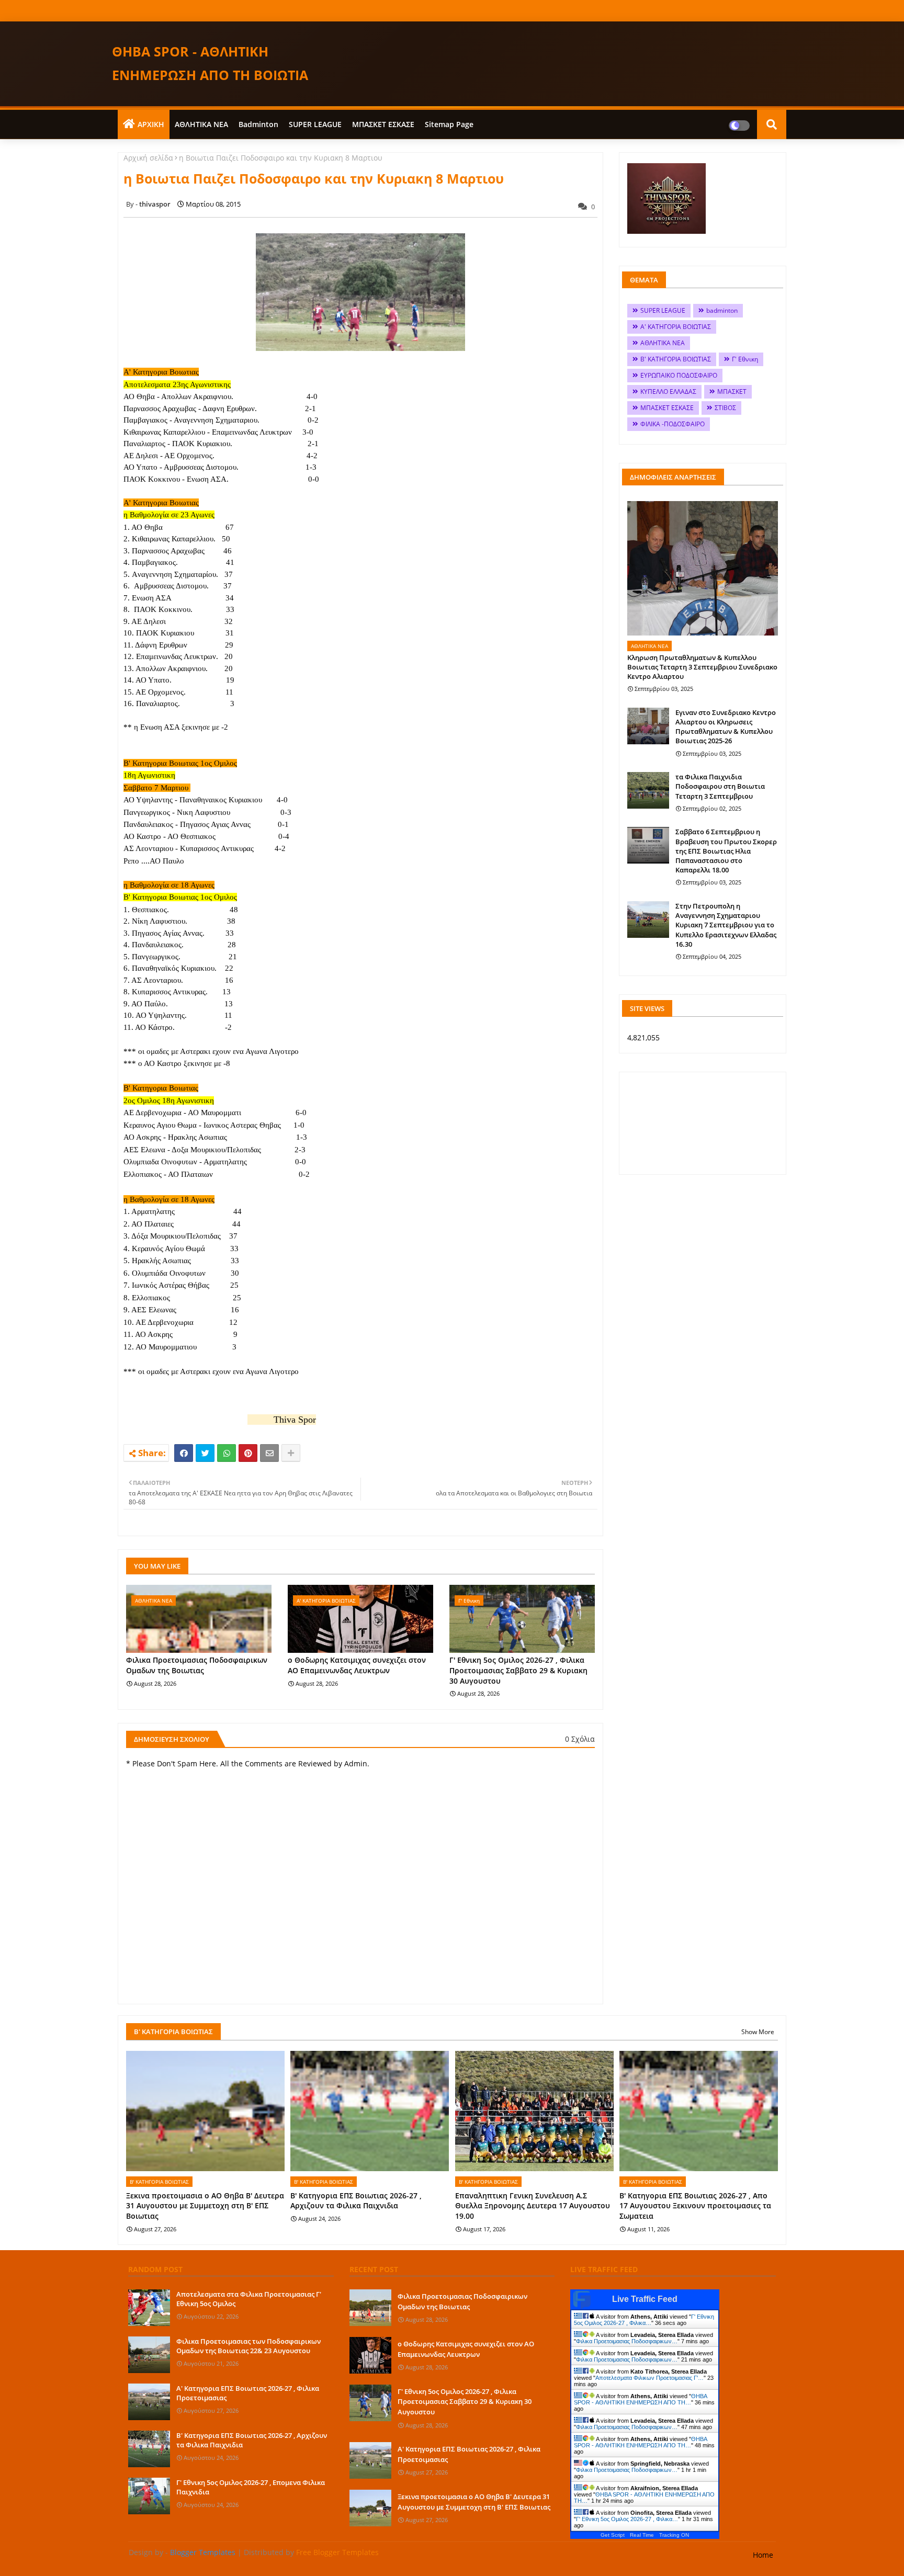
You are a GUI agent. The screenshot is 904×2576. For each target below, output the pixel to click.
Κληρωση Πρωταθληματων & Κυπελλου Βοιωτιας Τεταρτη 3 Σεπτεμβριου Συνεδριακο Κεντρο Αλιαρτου (702, 667)
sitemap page (449, 124)
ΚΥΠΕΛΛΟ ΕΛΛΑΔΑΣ (668, 391)
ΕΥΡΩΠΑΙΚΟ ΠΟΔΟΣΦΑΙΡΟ (679, 375)
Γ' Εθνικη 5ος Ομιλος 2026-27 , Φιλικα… (644, 2320)
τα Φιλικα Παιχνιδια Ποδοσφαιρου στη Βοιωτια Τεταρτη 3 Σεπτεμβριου (720, 786)
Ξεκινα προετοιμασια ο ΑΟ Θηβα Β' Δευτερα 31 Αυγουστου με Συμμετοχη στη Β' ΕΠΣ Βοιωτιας (205, 2206)
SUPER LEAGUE (315, 124)
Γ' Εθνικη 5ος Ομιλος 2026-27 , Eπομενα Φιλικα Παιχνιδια (251, 2487)
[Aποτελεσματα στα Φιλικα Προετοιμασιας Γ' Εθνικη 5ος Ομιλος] (149, 2308)
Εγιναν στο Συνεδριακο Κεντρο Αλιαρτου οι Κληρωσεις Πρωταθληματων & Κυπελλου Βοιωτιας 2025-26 (726, 727)
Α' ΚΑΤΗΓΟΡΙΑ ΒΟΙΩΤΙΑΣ (676, 327)
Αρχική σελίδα (148, 158)
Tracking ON (674, 2535)
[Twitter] (205, 1453)
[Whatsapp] (227, 1453)
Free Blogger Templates (337, 2552)
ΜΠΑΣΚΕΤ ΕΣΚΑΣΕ (383, 124)
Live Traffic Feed (645, 2299)
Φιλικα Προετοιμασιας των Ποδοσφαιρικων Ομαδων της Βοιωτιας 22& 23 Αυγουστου (248, 2346)
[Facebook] (184, 1453)
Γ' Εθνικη (745, 359)
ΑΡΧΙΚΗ (151, 124)
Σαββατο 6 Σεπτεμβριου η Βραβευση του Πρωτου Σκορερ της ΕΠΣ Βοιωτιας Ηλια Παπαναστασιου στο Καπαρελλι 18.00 (726, 851)
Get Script (613, 2535)
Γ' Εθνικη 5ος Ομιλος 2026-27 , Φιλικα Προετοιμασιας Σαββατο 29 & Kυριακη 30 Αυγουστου (518, 1670)
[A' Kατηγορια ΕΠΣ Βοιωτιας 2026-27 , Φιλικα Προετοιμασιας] (149, 2402)
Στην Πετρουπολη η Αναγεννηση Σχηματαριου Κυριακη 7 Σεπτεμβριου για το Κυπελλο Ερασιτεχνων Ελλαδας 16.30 (726, 925)
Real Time (642, 2535)
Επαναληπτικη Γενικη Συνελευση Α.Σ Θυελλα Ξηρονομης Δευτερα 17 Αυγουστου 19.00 (533, 2206)
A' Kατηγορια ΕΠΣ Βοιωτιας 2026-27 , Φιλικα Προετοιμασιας (248, 2393)
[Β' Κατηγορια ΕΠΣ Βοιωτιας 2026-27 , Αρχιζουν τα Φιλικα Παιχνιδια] (149, 2449)
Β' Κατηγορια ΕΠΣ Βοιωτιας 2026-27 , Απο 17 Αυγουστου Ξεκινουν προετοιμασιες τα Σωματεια (695, 2206)
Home (763, 2555)
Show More (758, 2032)
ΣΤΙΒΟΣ (725, 408)
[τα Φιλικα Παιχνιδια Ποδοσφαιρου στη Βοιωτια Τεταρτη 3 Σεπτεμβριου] (648, 790)
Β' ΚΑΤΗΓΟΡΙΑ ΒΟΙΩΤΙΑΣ (676, 359)
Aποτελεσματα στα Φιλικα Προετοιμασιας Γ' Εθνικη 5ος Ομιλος (249, 2299)
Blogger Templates (203, 2552)
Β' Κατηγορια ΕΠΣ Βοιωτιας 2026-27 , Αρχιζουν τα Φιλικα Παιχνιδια (356, 2201)
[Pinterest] (248, 1453)
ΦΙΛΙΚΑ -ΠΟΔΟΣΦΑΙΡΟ (673, 424)
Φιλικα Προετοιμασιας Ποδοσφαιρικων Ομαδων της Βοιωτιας (197, 1665)
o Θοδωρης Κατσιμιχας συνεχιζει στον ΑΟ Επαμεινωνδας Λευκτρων (357, 1665)
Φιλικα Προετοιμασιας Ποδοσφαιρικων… (627, 2341)
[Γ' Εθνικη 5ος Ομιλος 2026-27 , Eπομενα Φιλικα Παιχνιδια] (149, 2496)
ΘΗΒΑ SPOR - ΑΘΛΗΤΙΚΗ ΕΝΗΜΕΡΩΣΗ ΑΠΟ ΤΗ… (640, 2399)
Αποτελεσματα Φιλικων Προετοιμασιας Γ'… (649, 2378)
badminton (258, 124)
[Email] (269, 1453)
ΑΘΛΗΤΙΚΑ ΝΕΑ (201, 124)
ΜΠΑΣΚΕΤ (732, 391)
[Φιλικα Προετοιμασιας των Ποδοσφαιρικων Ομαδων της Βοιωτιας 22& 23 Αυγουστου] (149, 2355)
